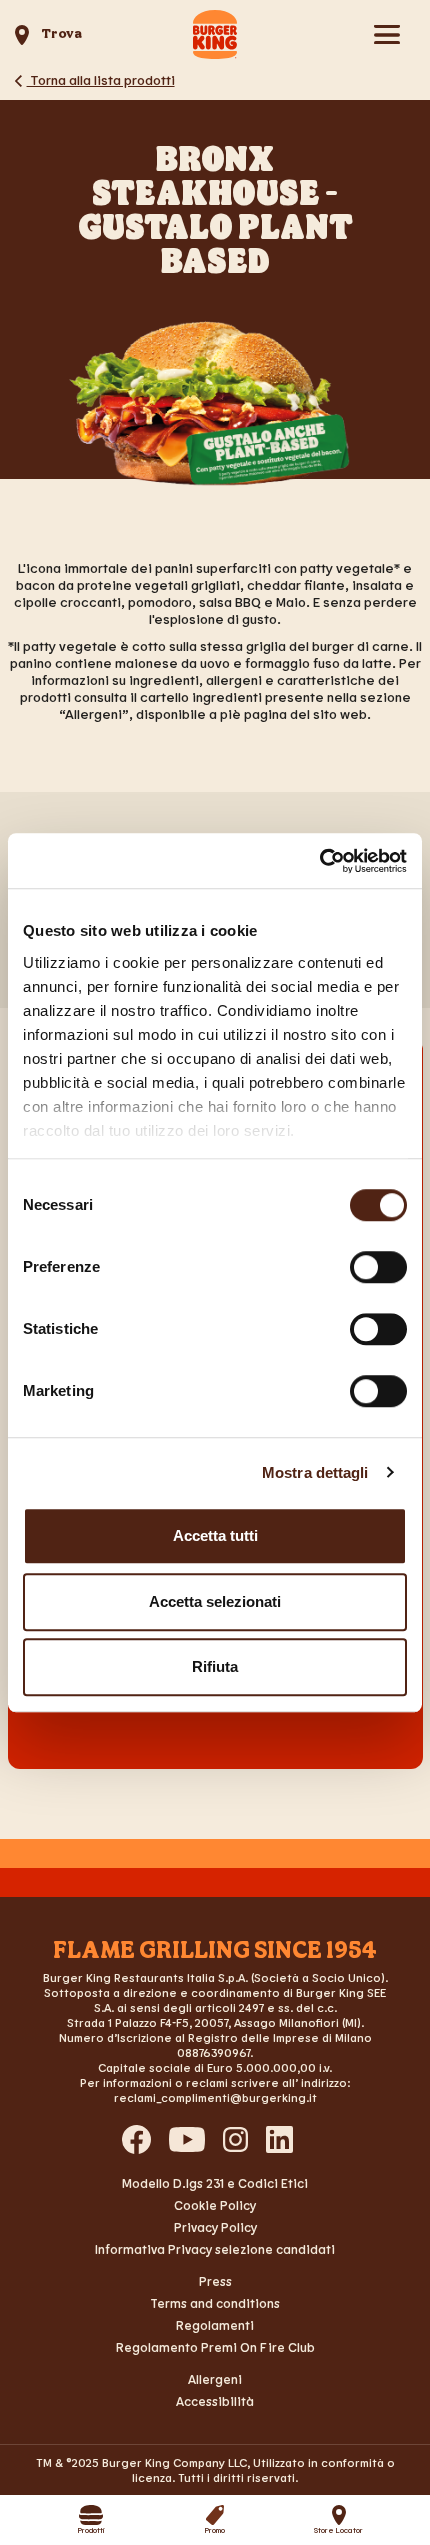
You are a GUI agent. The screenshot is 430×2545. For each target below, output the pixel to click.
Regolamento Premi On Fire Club (215, 2347)
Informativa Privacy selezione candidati (215, 2249)
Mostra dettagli (315, 1472)
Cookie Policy (215, 2205)
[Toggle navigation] (386, 34)
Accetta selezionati (215, 1601)
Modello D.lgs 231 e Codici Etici (215, 2183)
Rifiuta (215, 1666)
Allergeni (215, 2379)
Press (215, 2281)
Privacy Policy (215, 2227)
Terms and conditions (215, 2303)
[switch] (378, 1267)
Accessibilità (215, 2401)
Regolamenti (215, 2325)
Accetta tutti (215, 1535)
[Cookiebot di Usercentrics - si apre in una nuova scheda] (319, 861)
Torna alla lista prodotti (101, 79)
